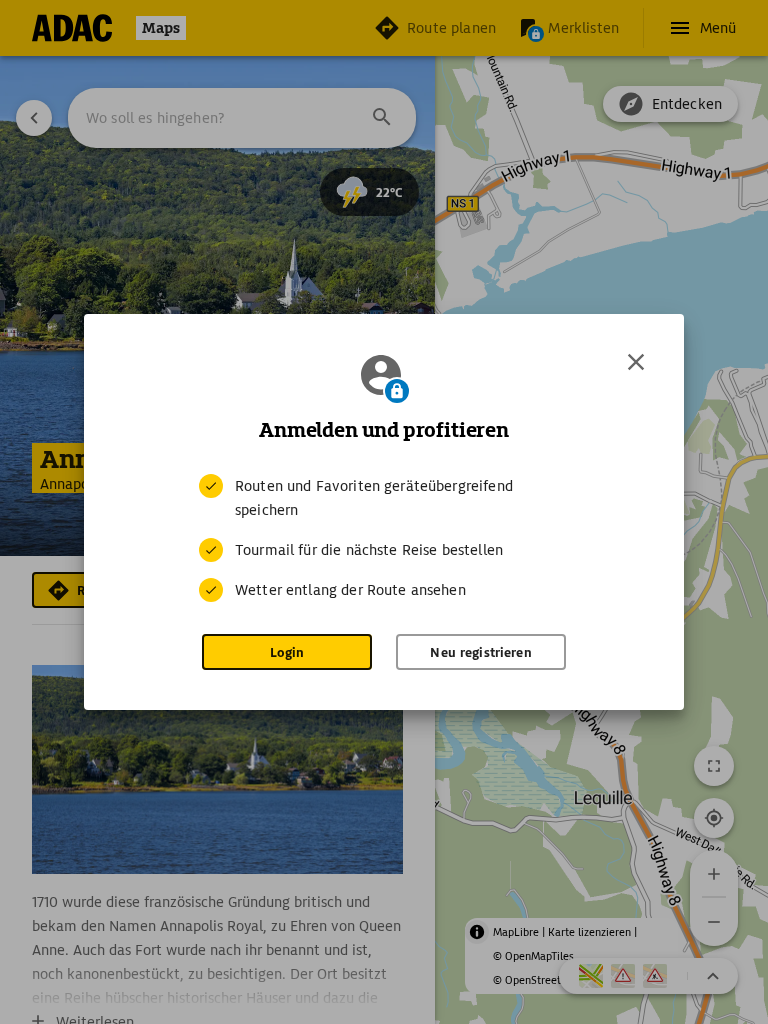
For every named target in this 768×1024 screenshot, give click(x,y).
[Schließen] (636, 362)
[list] (384, 538)
